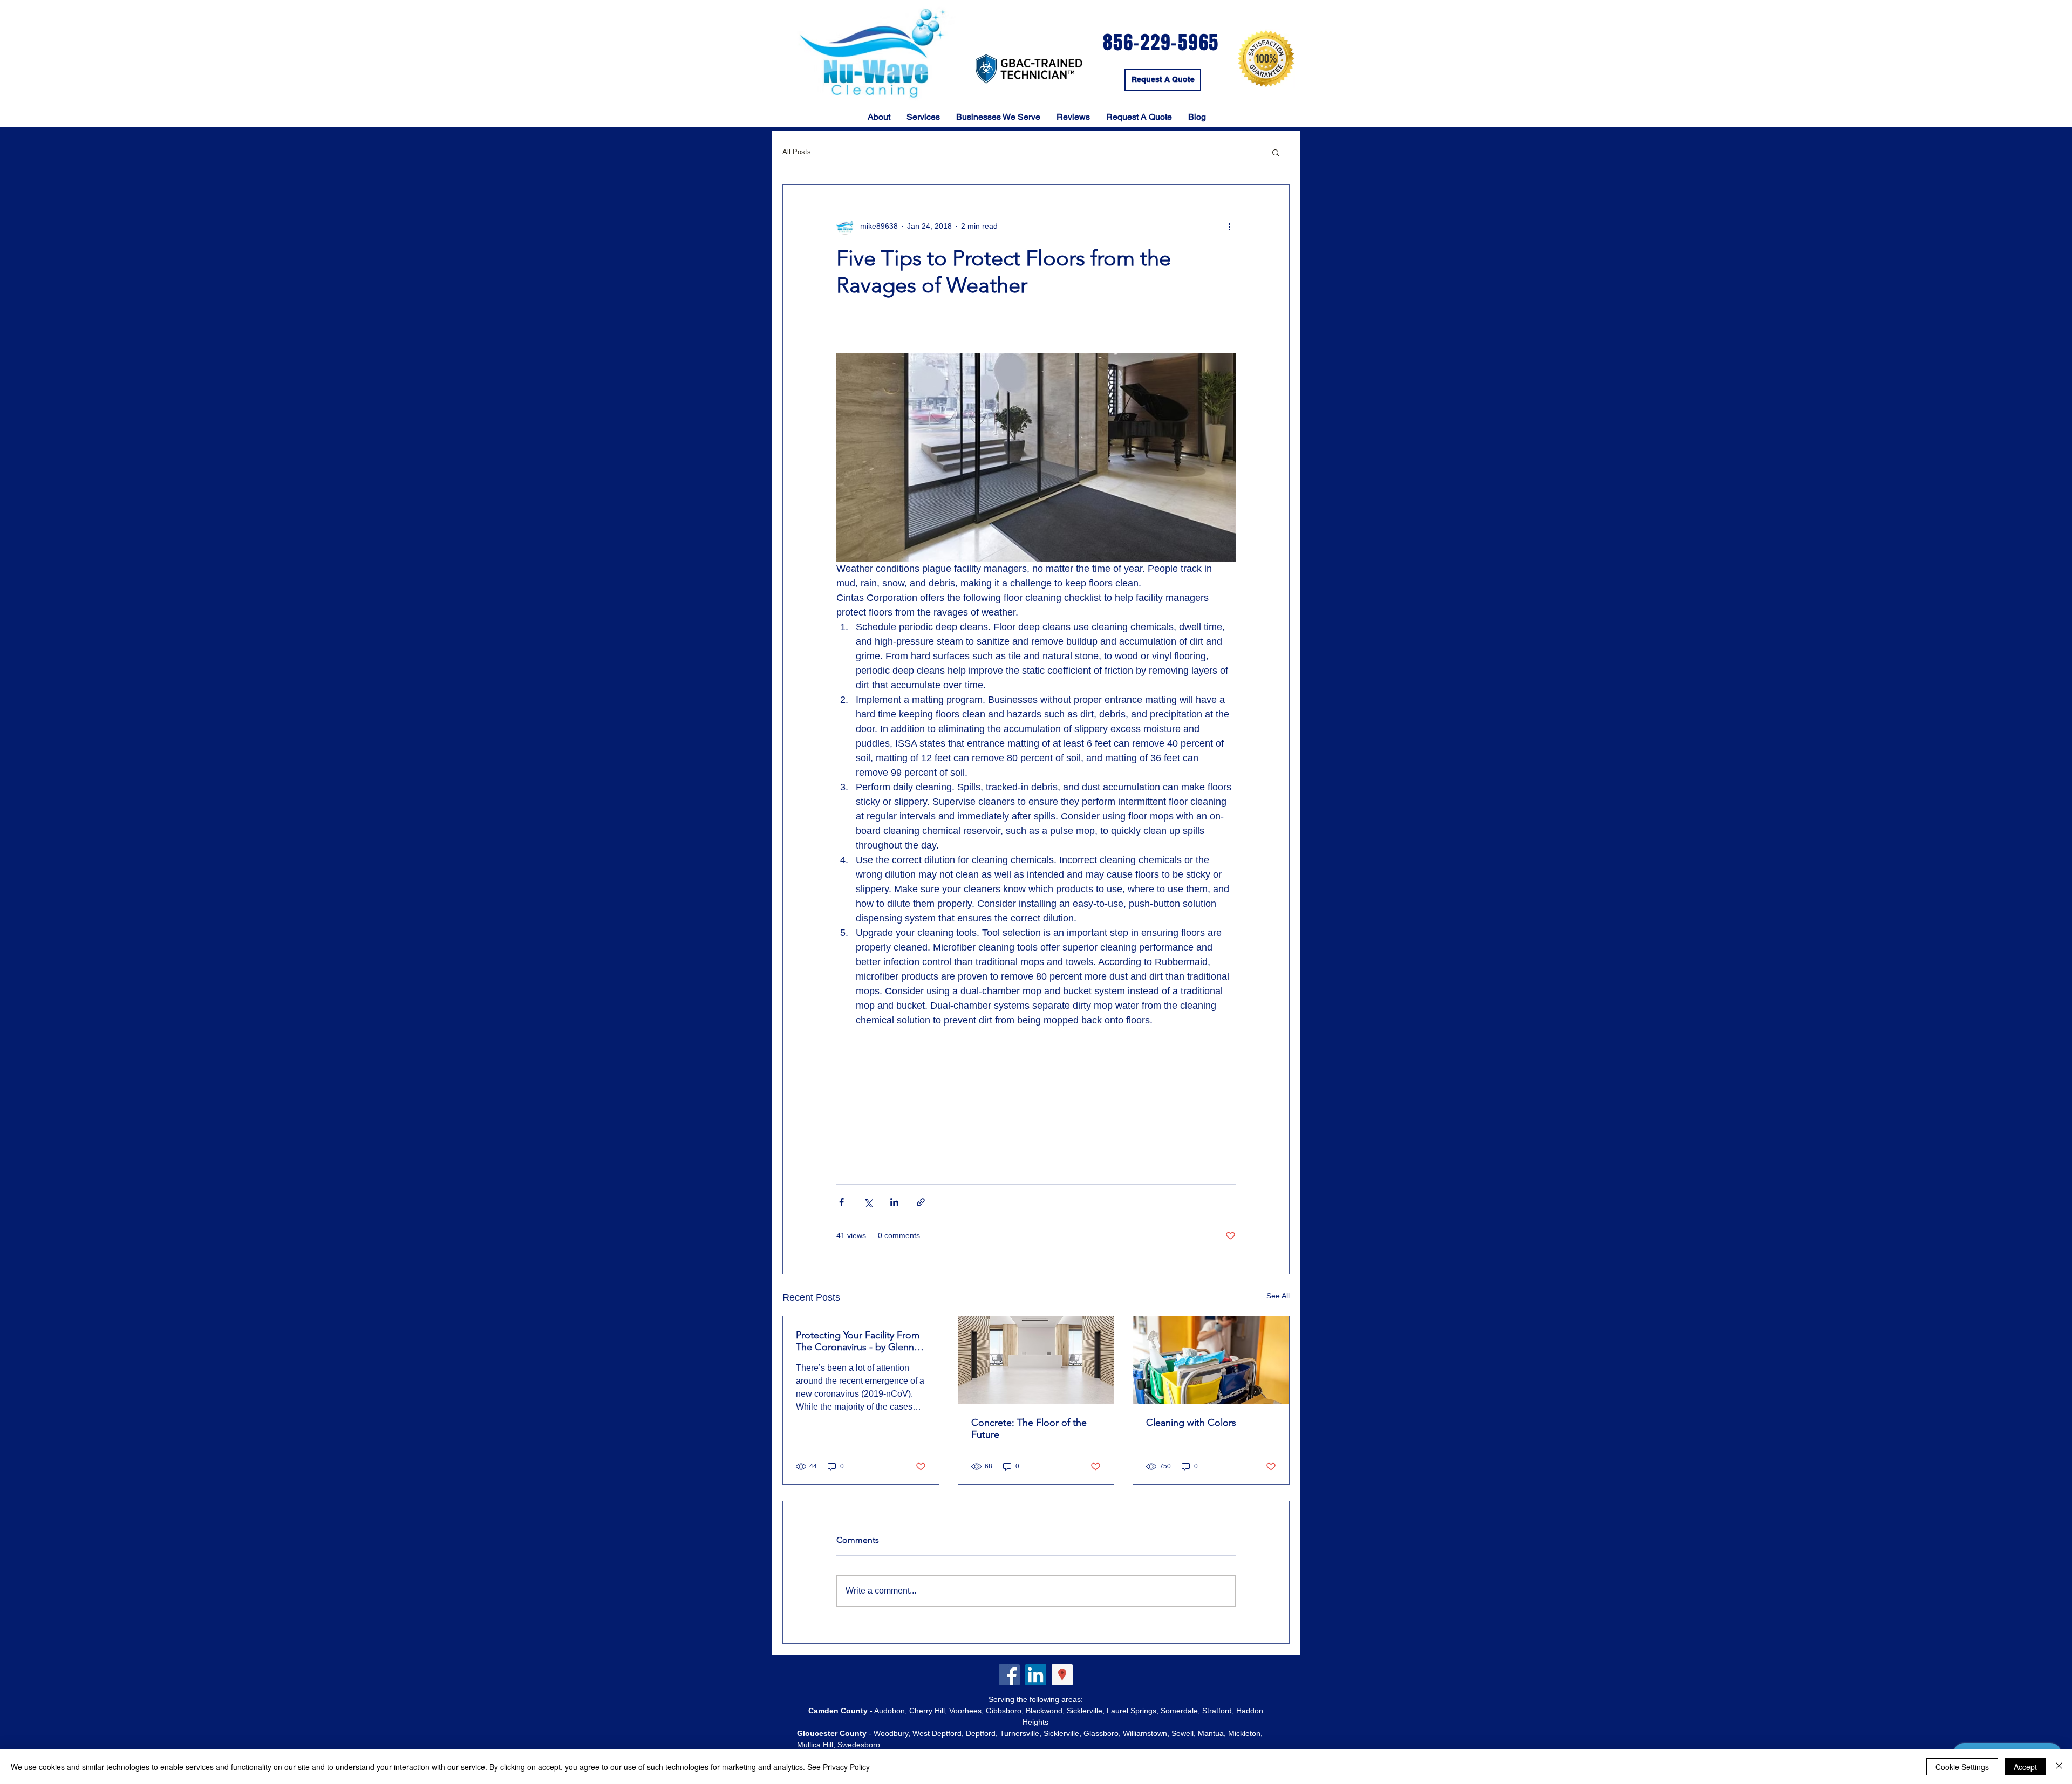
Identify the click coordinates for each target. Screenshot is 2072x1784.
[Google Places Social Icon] (1062, 1675)
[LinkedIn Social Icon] (1036, 1675)
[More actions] (1229, 226)
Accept (2025, 1767)
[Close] (2059, 1767)
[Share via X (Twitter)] (868, 1202)
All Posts (797, 152)
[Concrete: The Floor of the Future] (1036, 1360)
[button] (1276, 152)
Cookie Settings (1962, 1767)
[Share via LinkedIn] (894, 1202)
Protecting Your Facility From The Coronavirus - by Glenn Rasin (858, 1341)
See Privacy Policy (839, 1767)
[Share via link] (921, 1202)
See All (1278, 1296)
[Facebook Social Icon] (1009, 1675)
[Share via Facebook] (841, 1202)
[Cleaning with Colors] (1211, 1360)
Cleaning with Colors (1191, 1423)
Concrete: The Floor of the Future (1029, 1428)
